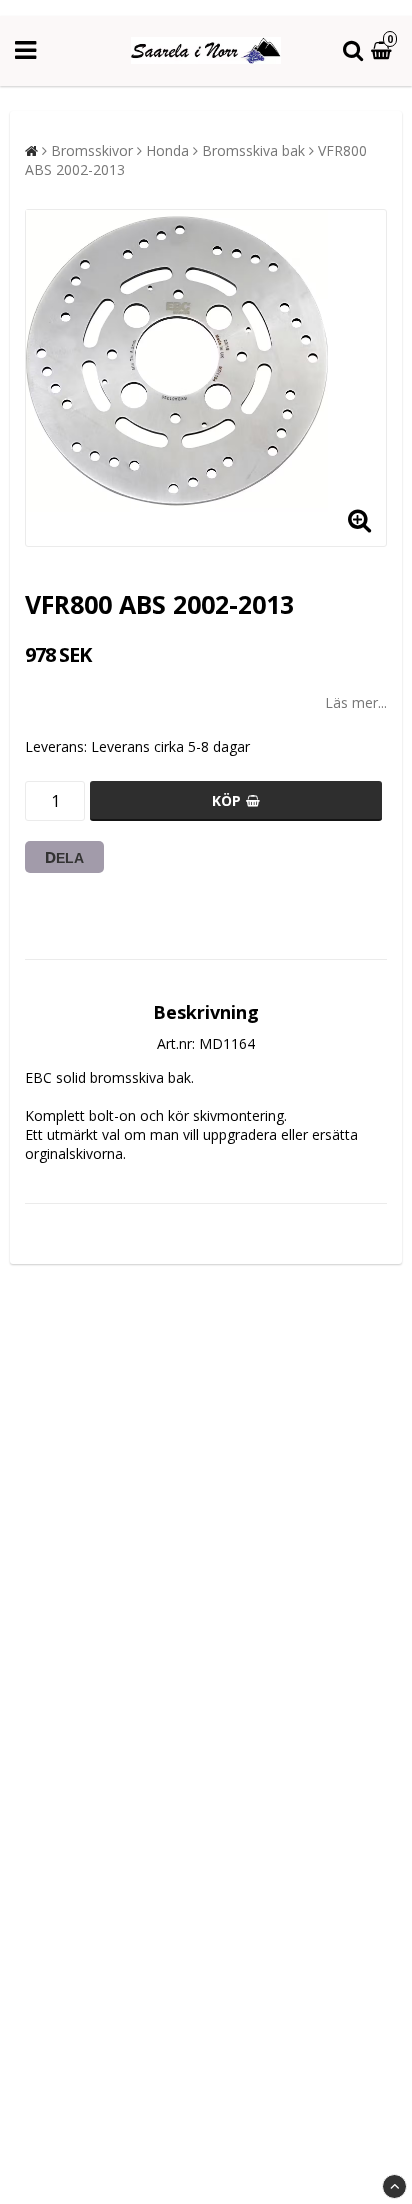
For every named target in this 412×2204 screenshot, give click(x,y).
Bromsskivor (92, 150)
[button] (384, 51)
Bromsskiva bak (253, 150)
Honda (167, 150)
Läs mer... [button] (356, 702)
